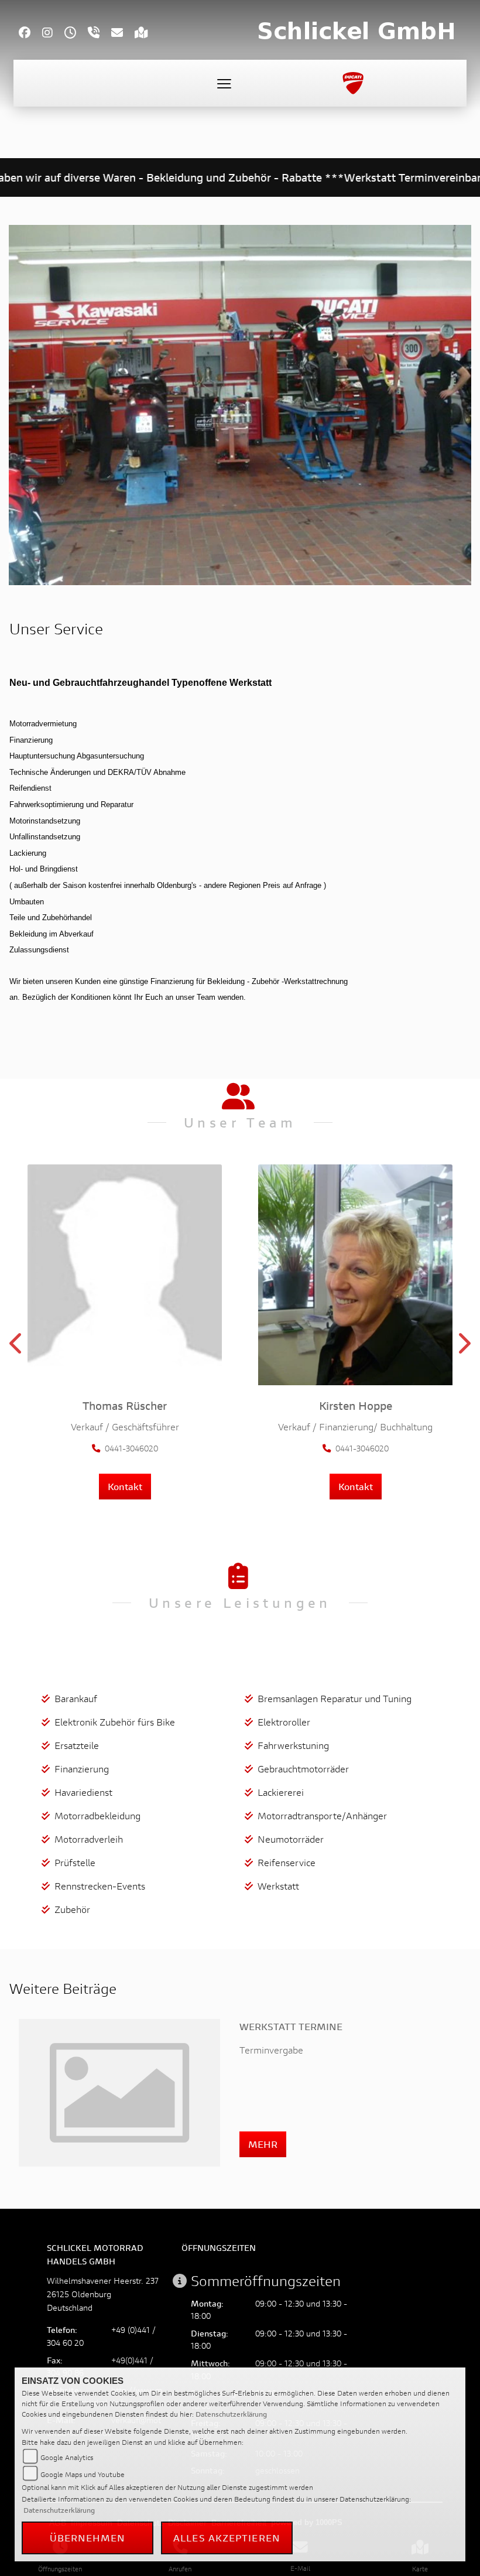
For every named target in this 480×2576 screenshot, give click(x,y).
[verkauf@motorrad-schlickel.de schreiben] (123, 34)
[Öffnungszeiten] (76, 34)
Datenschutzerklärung (231, 2414)
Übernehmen (88, 2538)
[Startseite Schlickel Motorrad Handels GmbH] (356, 31)
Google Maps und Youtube (83, 2474)
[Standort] (147, 34)
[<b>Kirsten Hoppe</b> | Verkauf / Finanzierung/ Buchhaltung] (355, 1275)
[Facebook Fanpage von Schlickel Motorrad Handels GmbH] (30, 34)
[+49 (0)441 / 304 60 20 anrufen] (100, 34)
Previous (17, 1347)
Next (463, 1347)
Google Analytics (67, 2457)
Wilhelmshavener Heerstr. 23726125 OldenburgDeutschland (103, 2294)
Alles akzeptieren (227, 2538)
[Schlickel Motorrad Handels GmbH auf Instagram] (53, 34)
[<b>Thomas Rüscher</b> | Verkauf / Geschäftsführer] (125, 1275)
